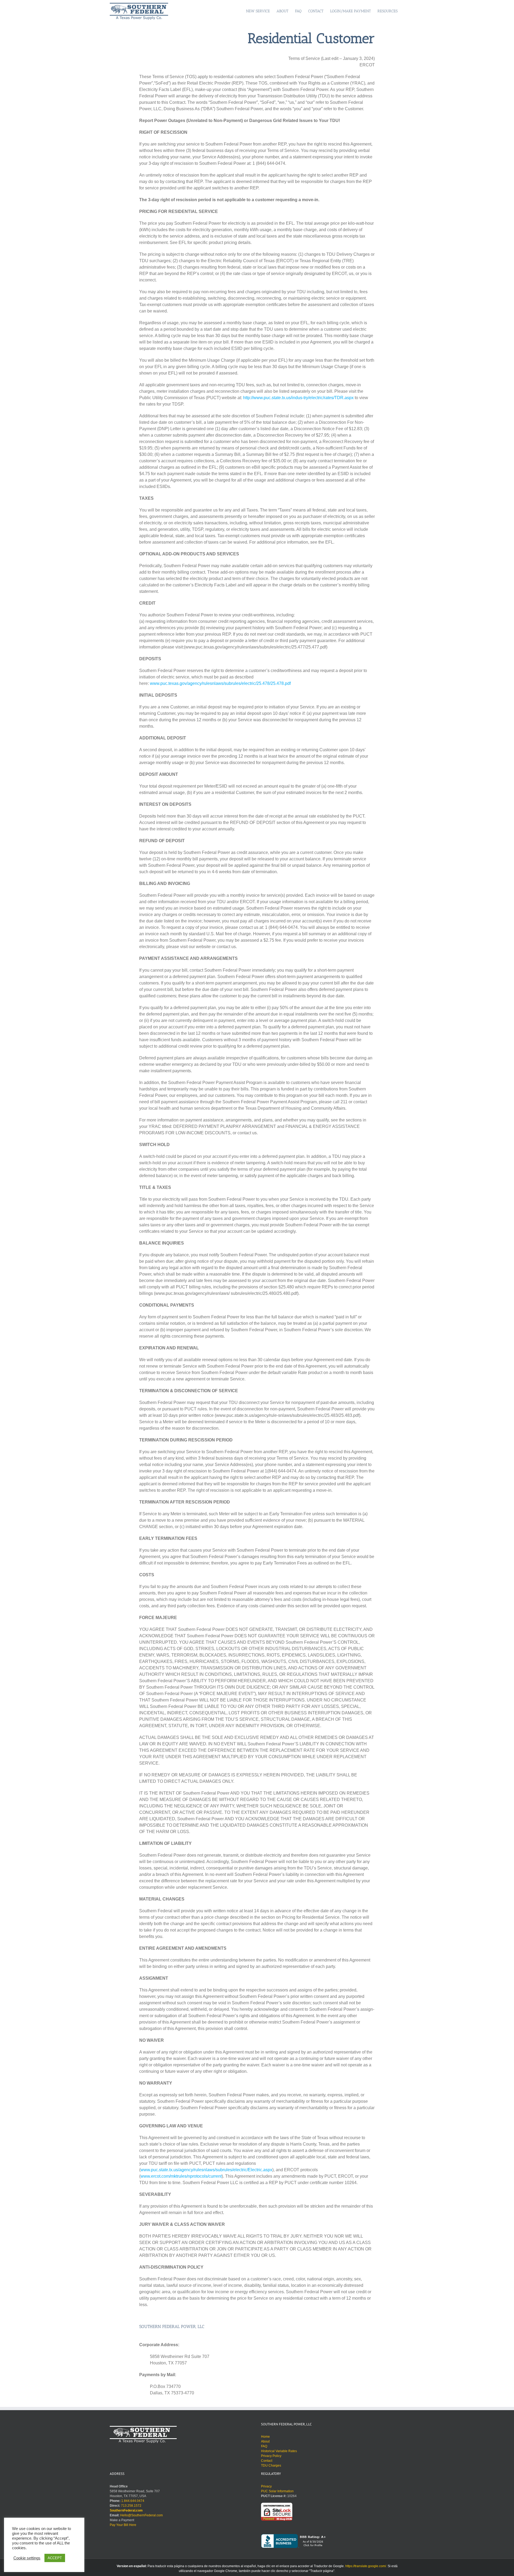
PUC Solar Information (277, 2491)
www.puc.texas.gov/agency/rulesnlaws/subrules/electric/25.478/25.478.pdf (220, 683)
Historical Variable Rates (279, 2451)
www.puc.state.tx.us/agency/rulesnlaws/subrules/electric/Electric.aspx (206, 2170)
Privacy (266, 2486)
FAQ (264, 2446)
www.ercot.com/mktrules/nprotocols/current (181, 2176)
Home (265, 2437)
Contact (267, 2461)
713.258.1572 (131, 2506)
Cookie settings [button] (27, 2558)
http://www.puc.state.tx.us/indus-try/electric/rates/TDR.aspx (298, 398)
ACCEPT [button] (55, 2558)
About (265, 2441)
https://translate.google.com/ (366, 2566)
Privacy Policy (271, 2456)
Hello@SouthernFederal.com (141, 2515)
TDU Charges (271, 2466)
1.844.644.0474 (132, 2501)
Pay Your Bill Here (123, 2525)
